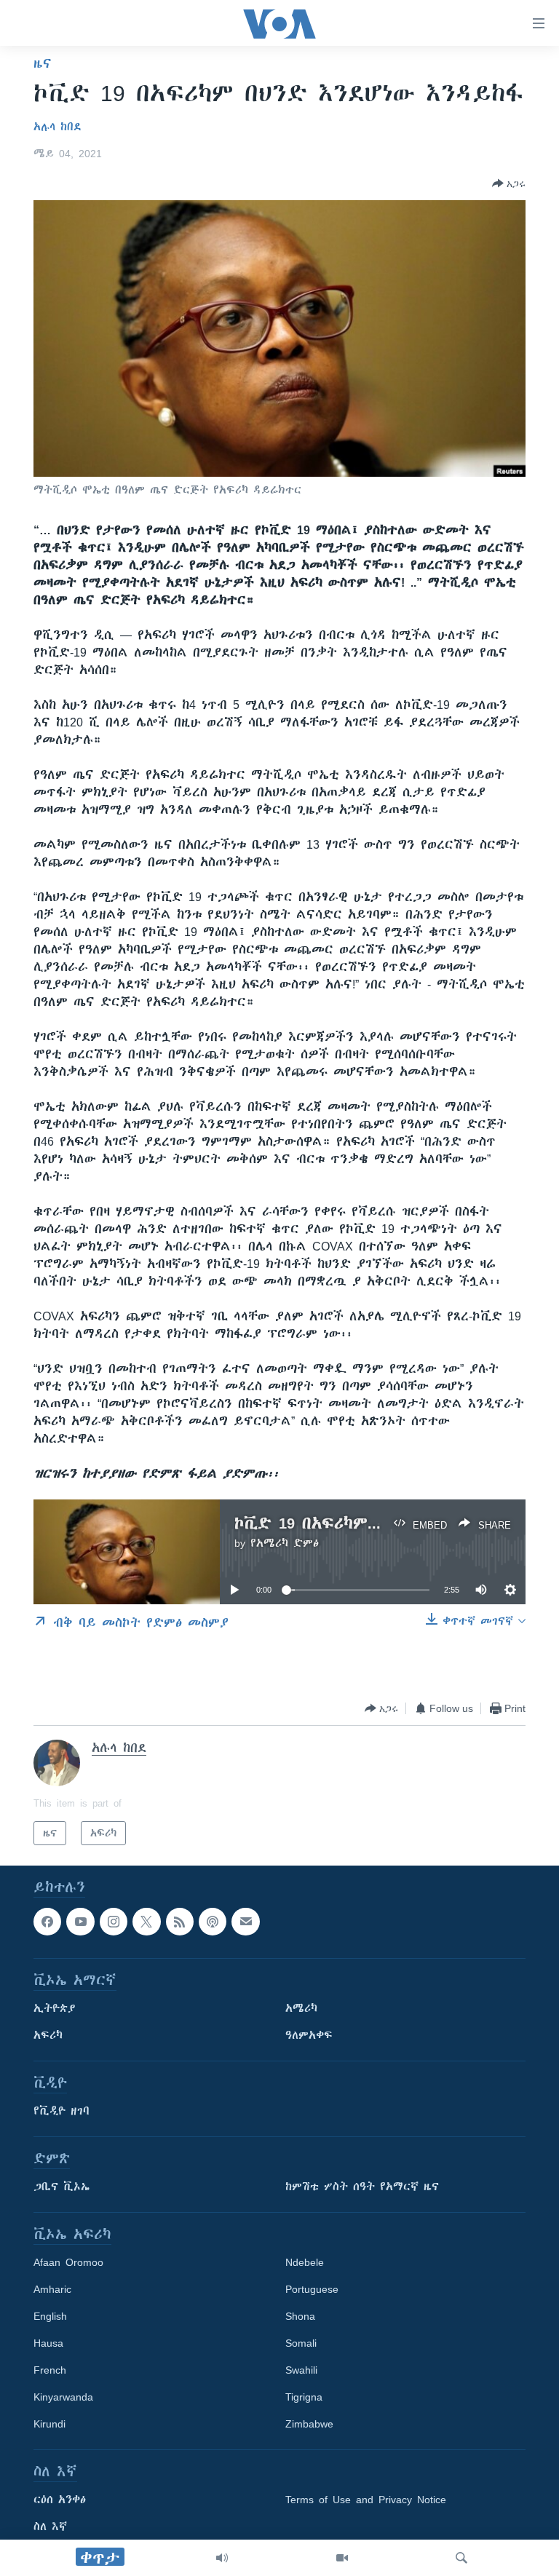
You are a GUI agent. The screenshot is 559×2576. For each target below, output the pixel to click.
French (50, 2371)
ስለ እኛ (50, 2527)
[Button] (509, 183)
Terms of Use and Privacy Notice (366, 2500)
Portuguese (312, 2290)
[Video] (342, 2558)
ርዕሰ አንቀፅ (60, 2500)
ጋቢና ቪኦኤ (62, 2187)
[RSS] (180, 1922)
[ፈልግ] (461, 2558)
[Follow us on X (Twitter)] (146, 1922)
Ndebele (305, 2263)
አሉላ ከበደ (58, 127)
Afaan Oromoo (68, 2263)
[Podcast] (213, 1922)
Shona (300, 2317)
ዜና (43, 63)
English (50, 2317)
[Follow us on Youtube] (80, 1922)
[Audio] (222, 2558)
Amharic (52, 2290)
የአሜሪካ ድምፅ (285, 1543)
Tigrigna (304, 2398)
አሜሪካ (301, 2009)
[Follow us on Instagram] (114, 1922)
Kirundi (49, 2425)
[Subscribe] (245, 1922)
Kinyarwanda (63, 2398)
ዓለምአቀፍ (309, 2036)
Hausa (48, 2344)
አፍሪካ (48, 2036)
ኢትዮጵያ (55, 2009)
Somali (301, 2344)
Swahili (301, 2371)
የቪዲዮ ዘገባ (62, 2112)
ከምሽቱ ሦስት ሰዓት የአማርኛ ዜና (362, 2187)
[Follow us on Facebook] (47, 1922)
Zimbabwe (309, 2425)
